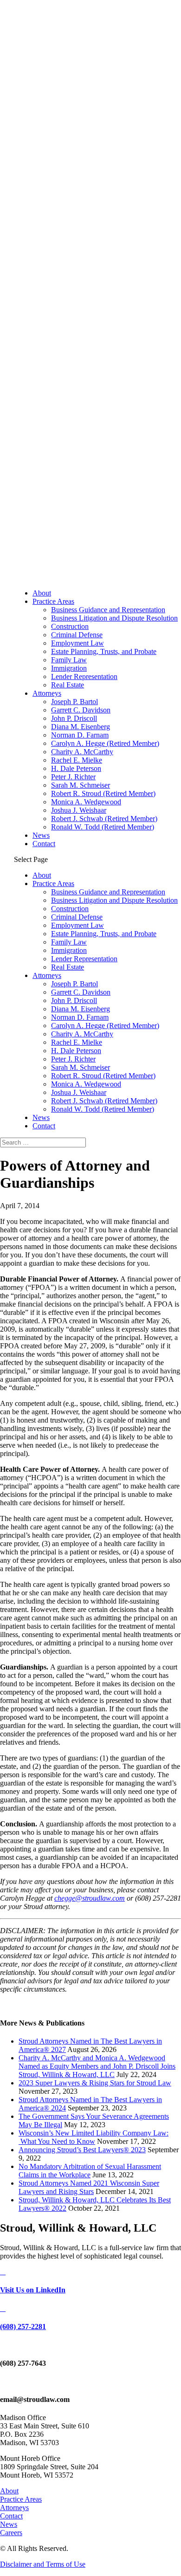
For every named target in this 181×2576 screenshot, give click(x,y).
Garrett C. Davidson (81, 710)
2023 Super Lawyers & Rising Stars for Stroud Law (95, 2083)
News (41, 835)
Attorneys (47, 693)
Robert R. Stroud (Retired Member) (103, 793)
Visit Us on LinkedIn (33, 2290)
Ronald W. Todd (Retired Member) (103, 827)
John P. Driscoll (74, 718)
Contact (44, 844)
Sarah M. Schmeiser (81, 785)
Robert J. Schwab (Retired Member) (104, 819)
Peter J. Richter (73, 777)
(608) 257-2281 (23, 2327)
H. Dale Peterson (76, 768)
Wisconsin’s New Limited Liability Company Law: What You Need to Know (94, 2137)
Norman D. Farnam (80, 735)
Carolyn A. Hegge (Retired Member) (105, 743)
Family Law (69, 660)
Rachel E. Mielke (77, 760)
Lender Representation (84, 676)
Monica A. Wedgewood (86, 802)
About (42, 593)
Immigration (69, 668)
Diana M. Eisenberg (81, 727)
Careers (11, 2533)
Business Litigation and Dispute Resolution (114, 618)
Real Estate (68, 685)
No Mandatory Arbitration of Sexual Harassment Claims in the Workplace (90, 2171)
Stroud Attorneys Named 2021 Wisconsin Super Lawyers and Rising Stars (89, 2187)
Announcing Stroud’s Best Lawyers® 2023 (82, 2150)
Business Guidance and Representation (108, 610)
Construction (70, 626)
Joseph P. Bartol (74, 702)
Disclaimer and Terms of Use (43, 2564)
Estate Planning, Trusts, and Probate (104, 651)
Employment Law (78, 643)
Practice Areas (53, 601)
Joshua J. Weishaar (79, 810)
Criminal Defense (77, 635)
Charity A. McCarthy (82, 752)
